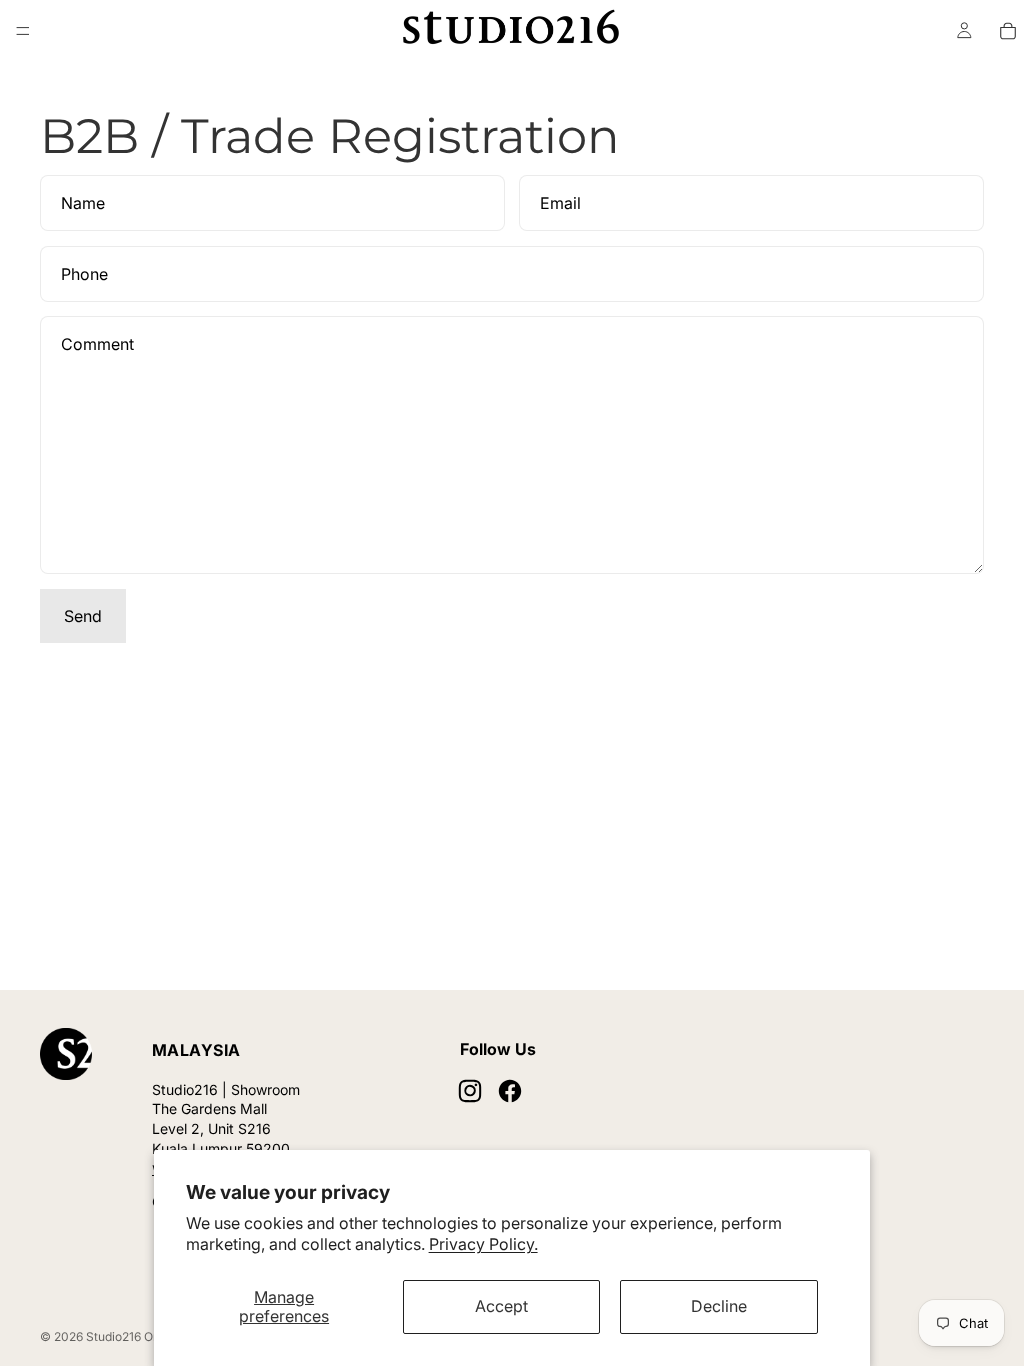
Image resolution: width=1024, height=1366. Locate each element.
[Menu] (23, 31)
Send (83, 616)
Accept (501, 1306)
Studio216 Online (133, 1336)
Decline (719, 1306)
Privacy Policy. (483, 1244)
